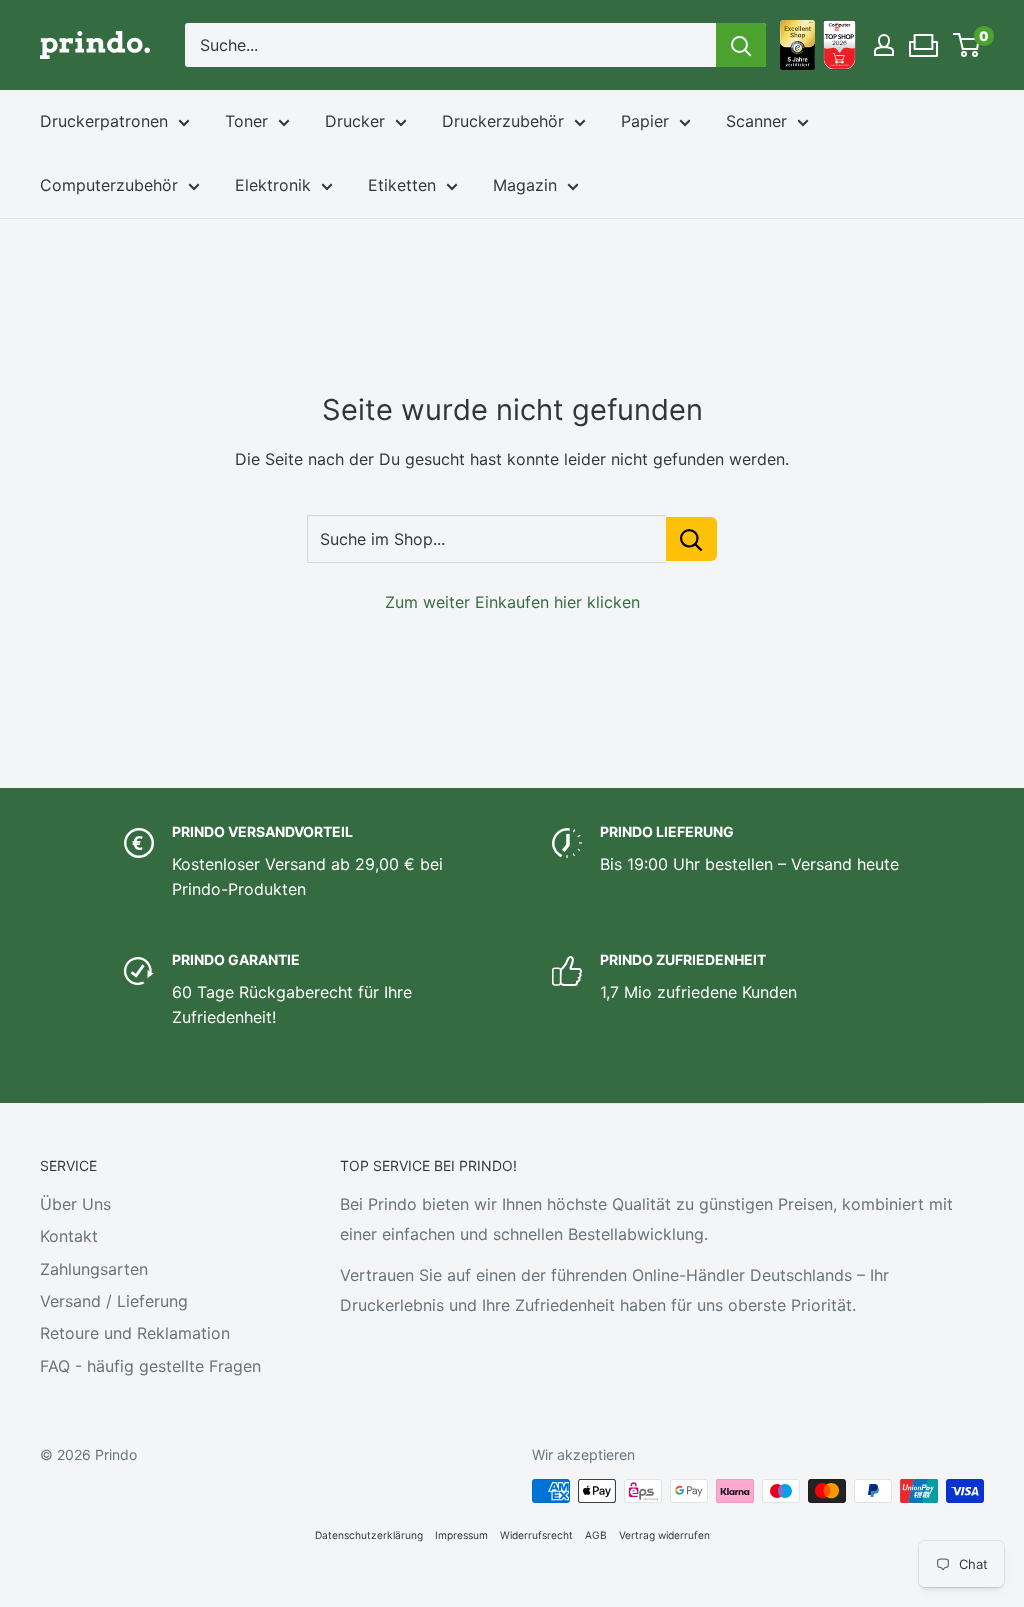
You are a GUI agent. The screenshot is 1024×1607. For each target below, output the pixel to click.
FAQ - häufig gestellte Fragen (150, 1366)
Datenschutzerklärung (369, 1535)
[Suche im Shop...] (691, 539)
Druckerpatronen (104, 121)
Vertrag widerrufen (664, 1535)
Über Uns (75, 1204)
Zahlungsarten (94, 1269)
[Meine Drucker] (924, 40)
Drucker (355, 121)
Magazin (525, 185)
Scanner (756, 121)
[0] (967, 45)
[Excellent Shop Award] (797, 45)
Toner (246, 121)
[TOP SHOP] (839, 45)
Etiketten (402, 185)
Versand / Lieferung (114, 1301)
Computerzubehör (109, 185)
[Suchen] (741, 45)
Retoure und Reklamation (135, 1333)
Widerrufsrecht (536, 1535)
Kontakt (69, 1236)
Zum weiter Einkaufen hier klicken (512, 602)
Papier (645, 121)
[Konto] (884, 45)
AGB (596, 1535)
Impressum (461, 1535)
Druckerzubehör (503, 121)
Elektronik (273, 185)
